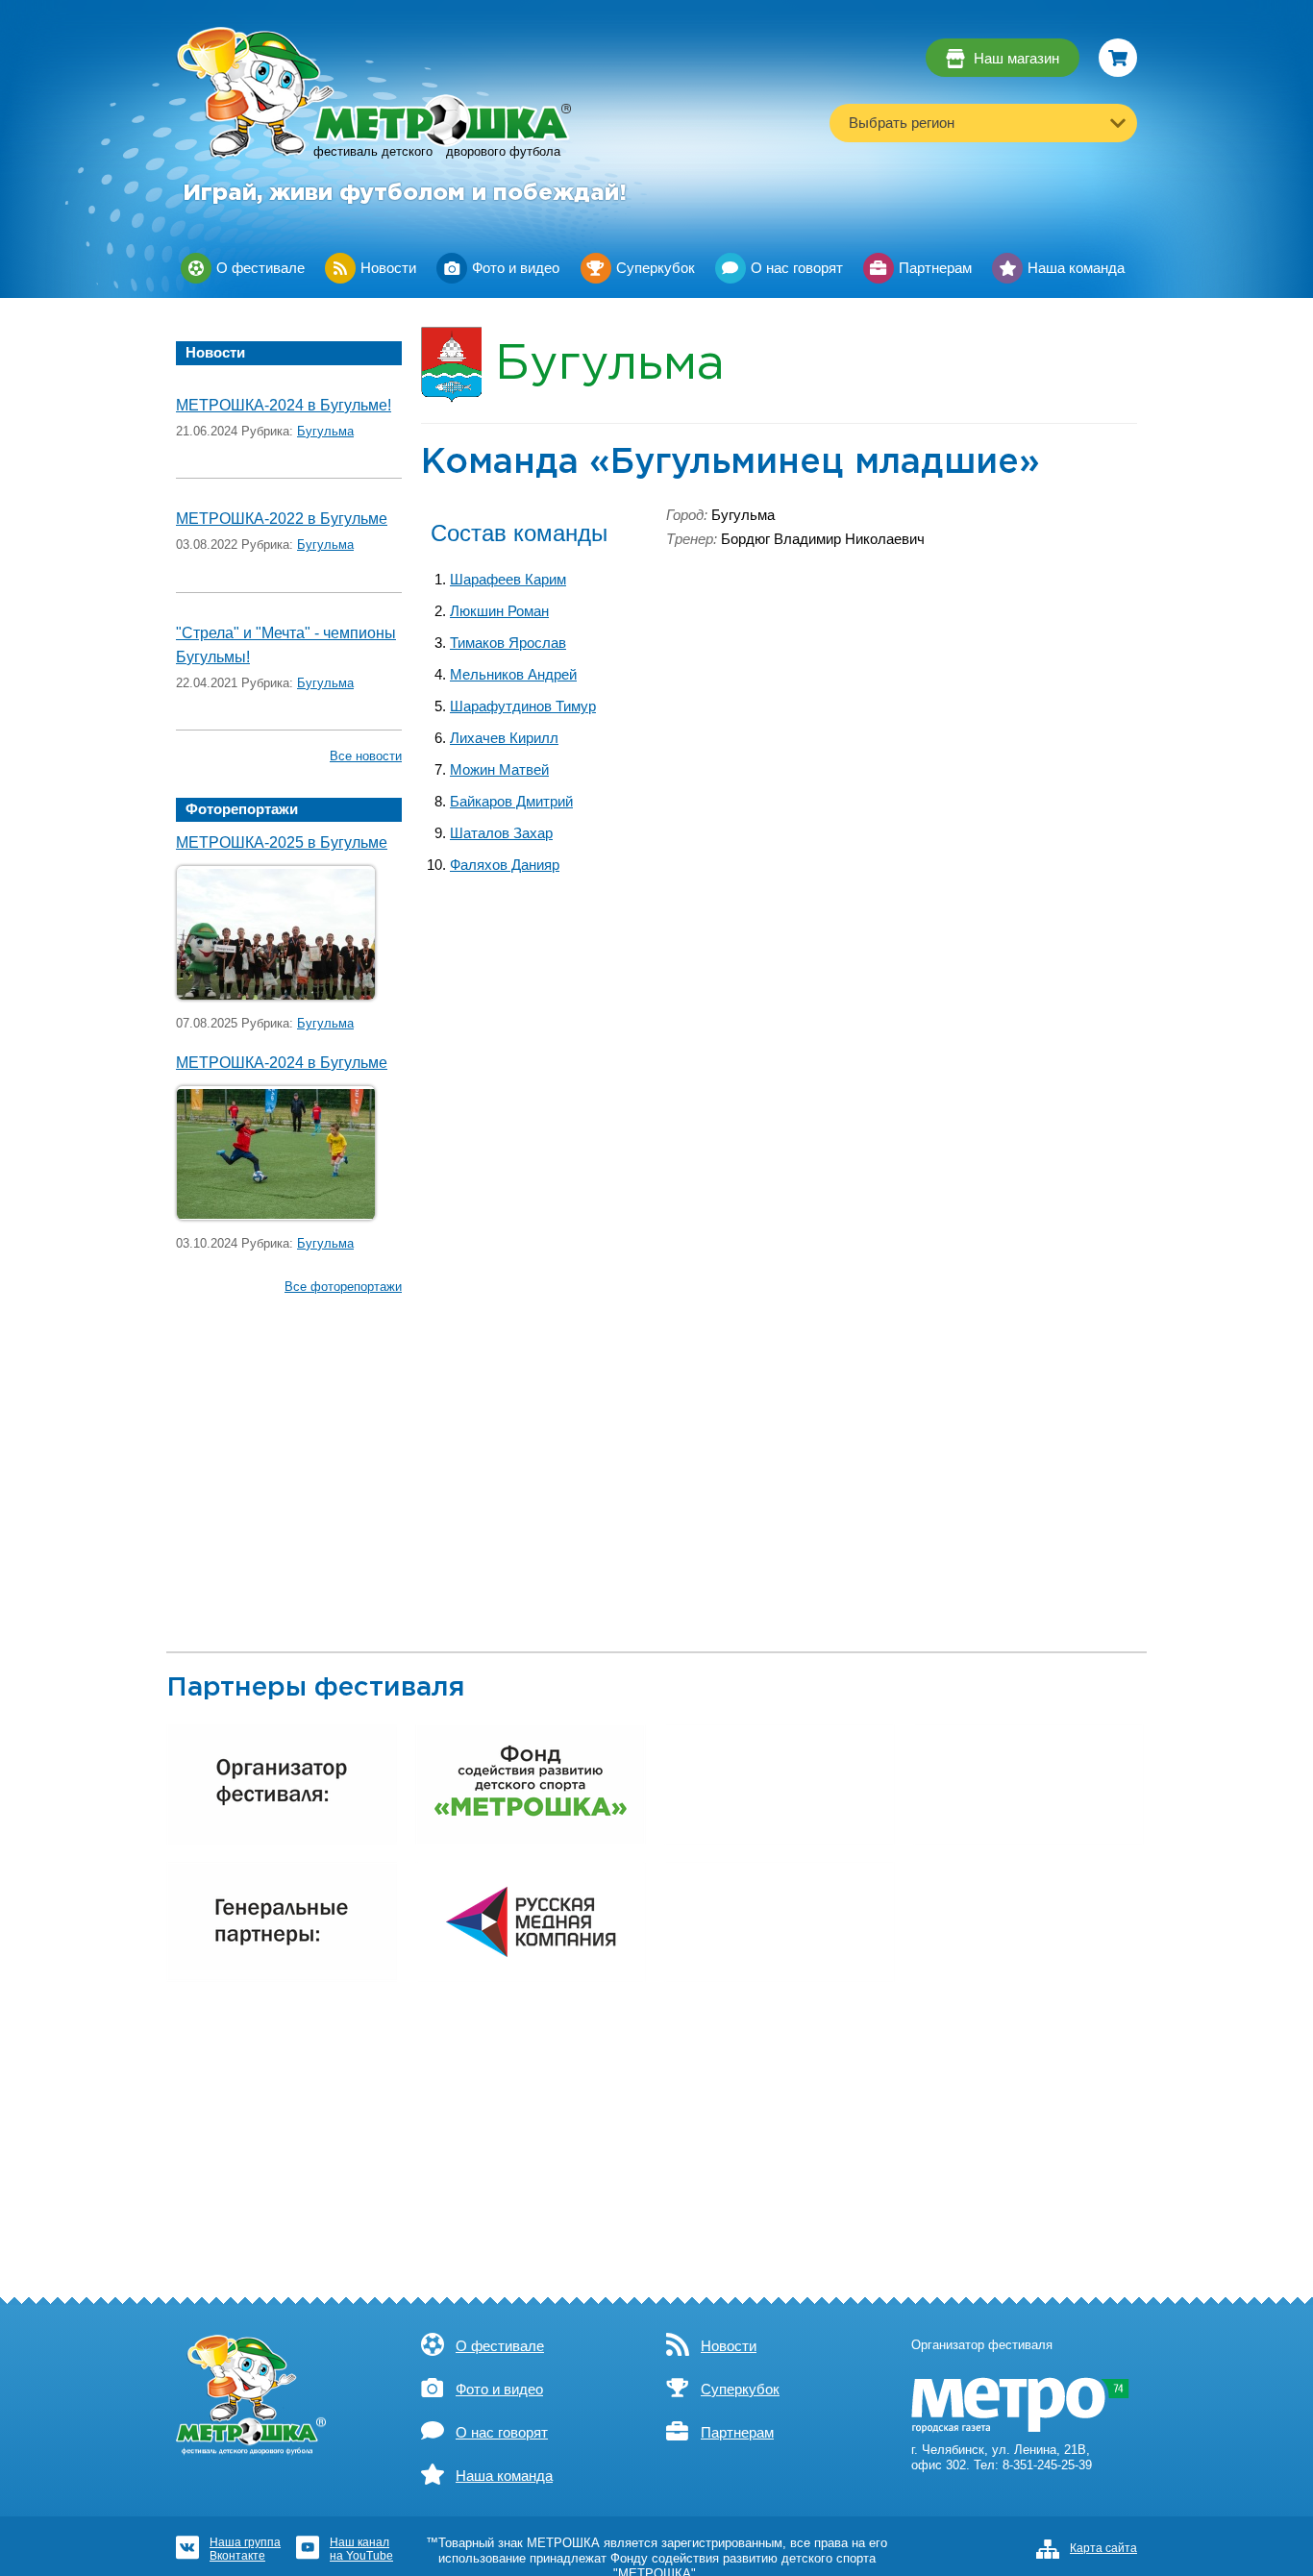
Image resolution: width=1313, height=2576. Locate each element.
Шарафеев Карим (508, 580)
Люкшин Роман (499, 611)
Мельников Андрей (513, 675)
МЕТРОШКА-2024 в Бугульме (282, 1063)
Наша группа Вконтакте (245, 2549)
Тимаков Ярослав (508, 643)
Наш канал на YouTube (361, 2549)
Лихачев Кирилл (504, 738)
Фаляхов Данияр (505, 865)
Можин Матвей (499, 770)
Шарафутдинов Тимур (523, 706)
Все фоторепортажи (343, 1287)
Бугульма (325, 431)
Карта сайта (1103, 2548)
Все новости (366, 756)
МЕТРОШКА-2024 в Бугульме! (284, 405)
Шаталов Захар (501, 833)
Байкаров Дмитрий (511, 802)
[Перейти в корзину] (1118, 58)
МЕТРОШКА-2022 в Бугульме (282, 519)
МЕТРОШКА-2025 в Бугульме (282, 842)
